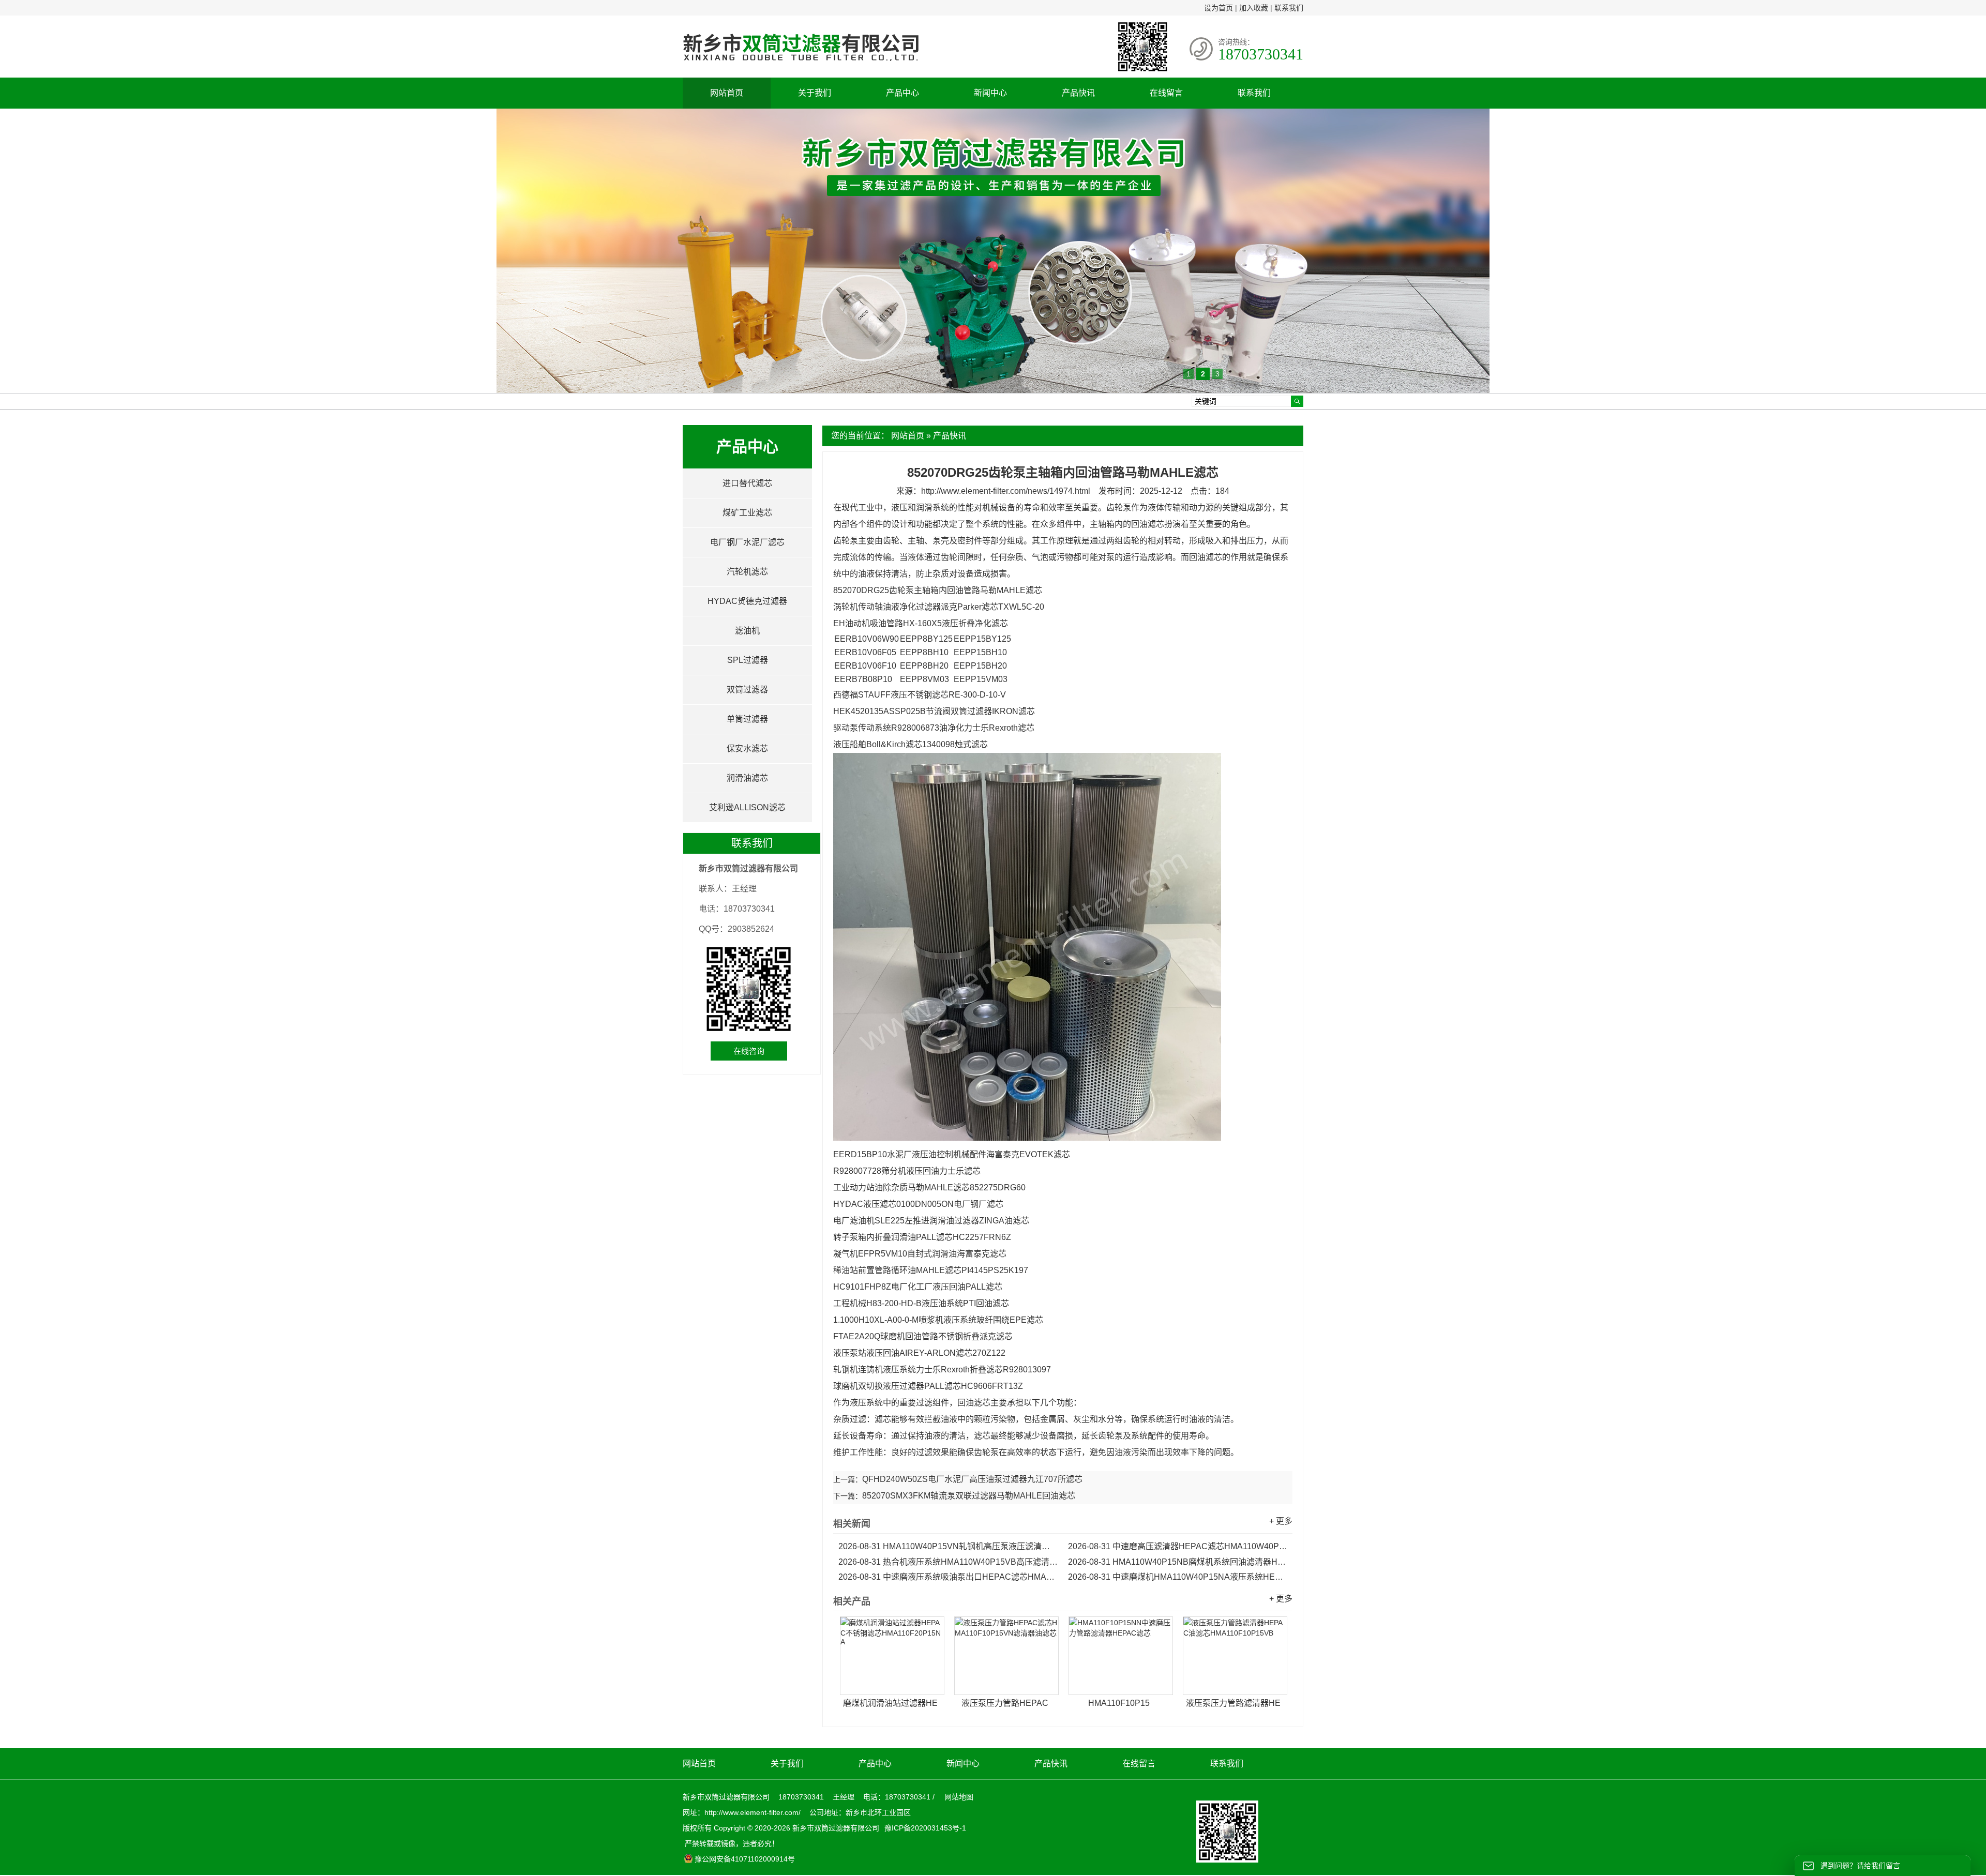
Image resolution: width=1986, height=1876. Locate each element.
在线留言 (1166, 93)
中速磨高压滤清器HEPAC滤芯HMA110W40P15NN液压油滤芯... (1178, 1546)
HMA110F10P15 (1119, 1703)
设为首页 (1218, 8)
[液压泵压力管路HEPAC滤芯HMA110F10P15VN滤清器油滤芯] (1006, 1656)
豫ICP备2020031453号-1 (924, 1828)
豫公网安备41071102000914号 (745, 1859)
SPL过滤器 (748, 660)
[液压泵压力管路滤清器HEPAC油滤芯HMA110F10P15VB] (1235, 1656)
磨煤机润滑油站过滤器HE (890, 1703)
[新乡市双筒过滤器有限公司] (801, 66)
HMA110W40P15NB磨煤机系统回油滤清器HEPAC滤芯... (1178, 1562)
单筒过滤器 (747, 719)
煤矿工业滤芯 (747, 513)
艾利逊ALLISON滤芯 (747, 807)
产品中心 (902, 93)
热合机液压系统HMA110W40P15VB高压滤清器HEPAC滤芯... (948, 1562)
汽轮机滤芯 (747, 572)
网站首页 (727, 93)
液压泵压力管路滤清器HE (1233, 1703)
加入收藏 (1254, 8)
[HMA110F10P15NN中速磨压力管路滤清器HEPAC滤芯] (1121, 1656)
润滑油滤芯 (747, 778)
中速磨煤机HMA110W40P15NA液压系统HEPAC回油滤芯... (1178, 1577)
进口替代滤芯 (747, 483)
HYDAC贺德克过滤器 (747, 601)
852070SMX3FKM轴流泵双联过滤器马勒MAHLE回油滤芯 (969, 1496)
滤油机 (747, 631)
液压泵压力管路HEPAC (1005, 1703)
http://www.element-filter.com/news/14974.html (1006, 491)
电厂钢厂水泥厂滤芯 (747, 542)
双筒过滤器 (747, 690)
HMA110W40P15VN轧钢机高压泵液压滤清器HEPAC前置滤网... (948, 1546)
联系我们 (1289, 8)
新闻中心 (990, 93)
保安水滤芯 (747, 748)
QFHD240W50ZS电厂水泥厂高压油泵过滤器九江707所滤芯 (972, 1479)
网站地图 (959, 1797)
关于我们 (815, 93)
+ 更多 (1281, 1521)
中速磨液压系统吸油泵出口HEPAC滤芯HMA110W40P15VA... (948, 1577)
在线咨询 (749, 1051)
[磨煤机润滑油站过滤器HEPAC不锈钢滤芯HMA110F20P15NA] (892, 1656)
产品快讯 (1078, 93)
